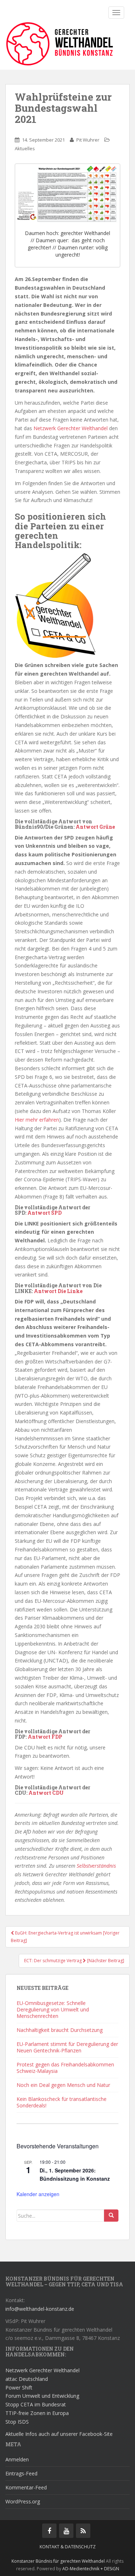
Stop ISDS (17, 2422)
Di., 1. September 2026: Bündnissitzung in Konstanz (75, 2174)
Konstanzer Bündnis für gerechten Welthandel (59, 2561)
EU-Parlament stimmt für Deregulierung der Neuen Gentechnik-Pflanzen (67, 2047)
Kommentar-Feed (26, 2487)
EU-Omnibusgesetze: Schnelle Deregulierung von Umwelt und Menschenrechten (53, 2009)
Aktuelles (25, 148)
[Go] (111, 2216)
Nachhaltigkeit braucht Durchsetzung (60, 2030)
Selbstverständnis (96, 1866)
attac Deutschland (27, 2379)
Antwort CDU (46, 1793)
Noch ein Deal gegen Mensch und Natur (63, 2085)
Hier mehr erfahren (37, 1120)
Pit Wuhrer (88, 140)
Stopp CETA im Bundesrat (36, 2404)
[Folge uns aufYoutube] (66, 2531)
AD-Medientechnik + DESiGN (91, 2569)
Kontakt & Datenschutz (68, 2547)
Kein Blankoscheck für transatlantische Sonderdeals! (62, 2102)
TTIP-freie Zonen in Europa (37, 2413)
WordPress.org (23, 2501)
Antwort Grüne (95, 827)
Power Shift (19, 2388)
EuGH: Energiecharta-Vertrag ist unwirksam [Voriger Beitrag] (65, 1936)
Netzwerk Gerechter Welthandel (71, 428)
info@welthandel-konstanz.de (40, 2309)
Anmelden (17, 2459)
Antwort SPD (44, 1213)
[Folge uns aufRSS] (83, 2531)
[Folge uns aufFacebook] (49, 2531)
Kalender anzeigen (38, 2194)
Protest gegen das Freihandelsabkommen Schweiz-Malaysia (65, 2068)
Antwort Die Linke (58, 1291)
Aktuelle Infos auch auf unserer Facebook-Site (59, 2434)
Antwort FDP (45, 1737)
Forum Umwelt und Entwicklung (42, 2396)
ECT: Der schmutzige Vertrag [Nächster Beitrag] (74, 1961)
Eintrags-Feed (21, 2473)
